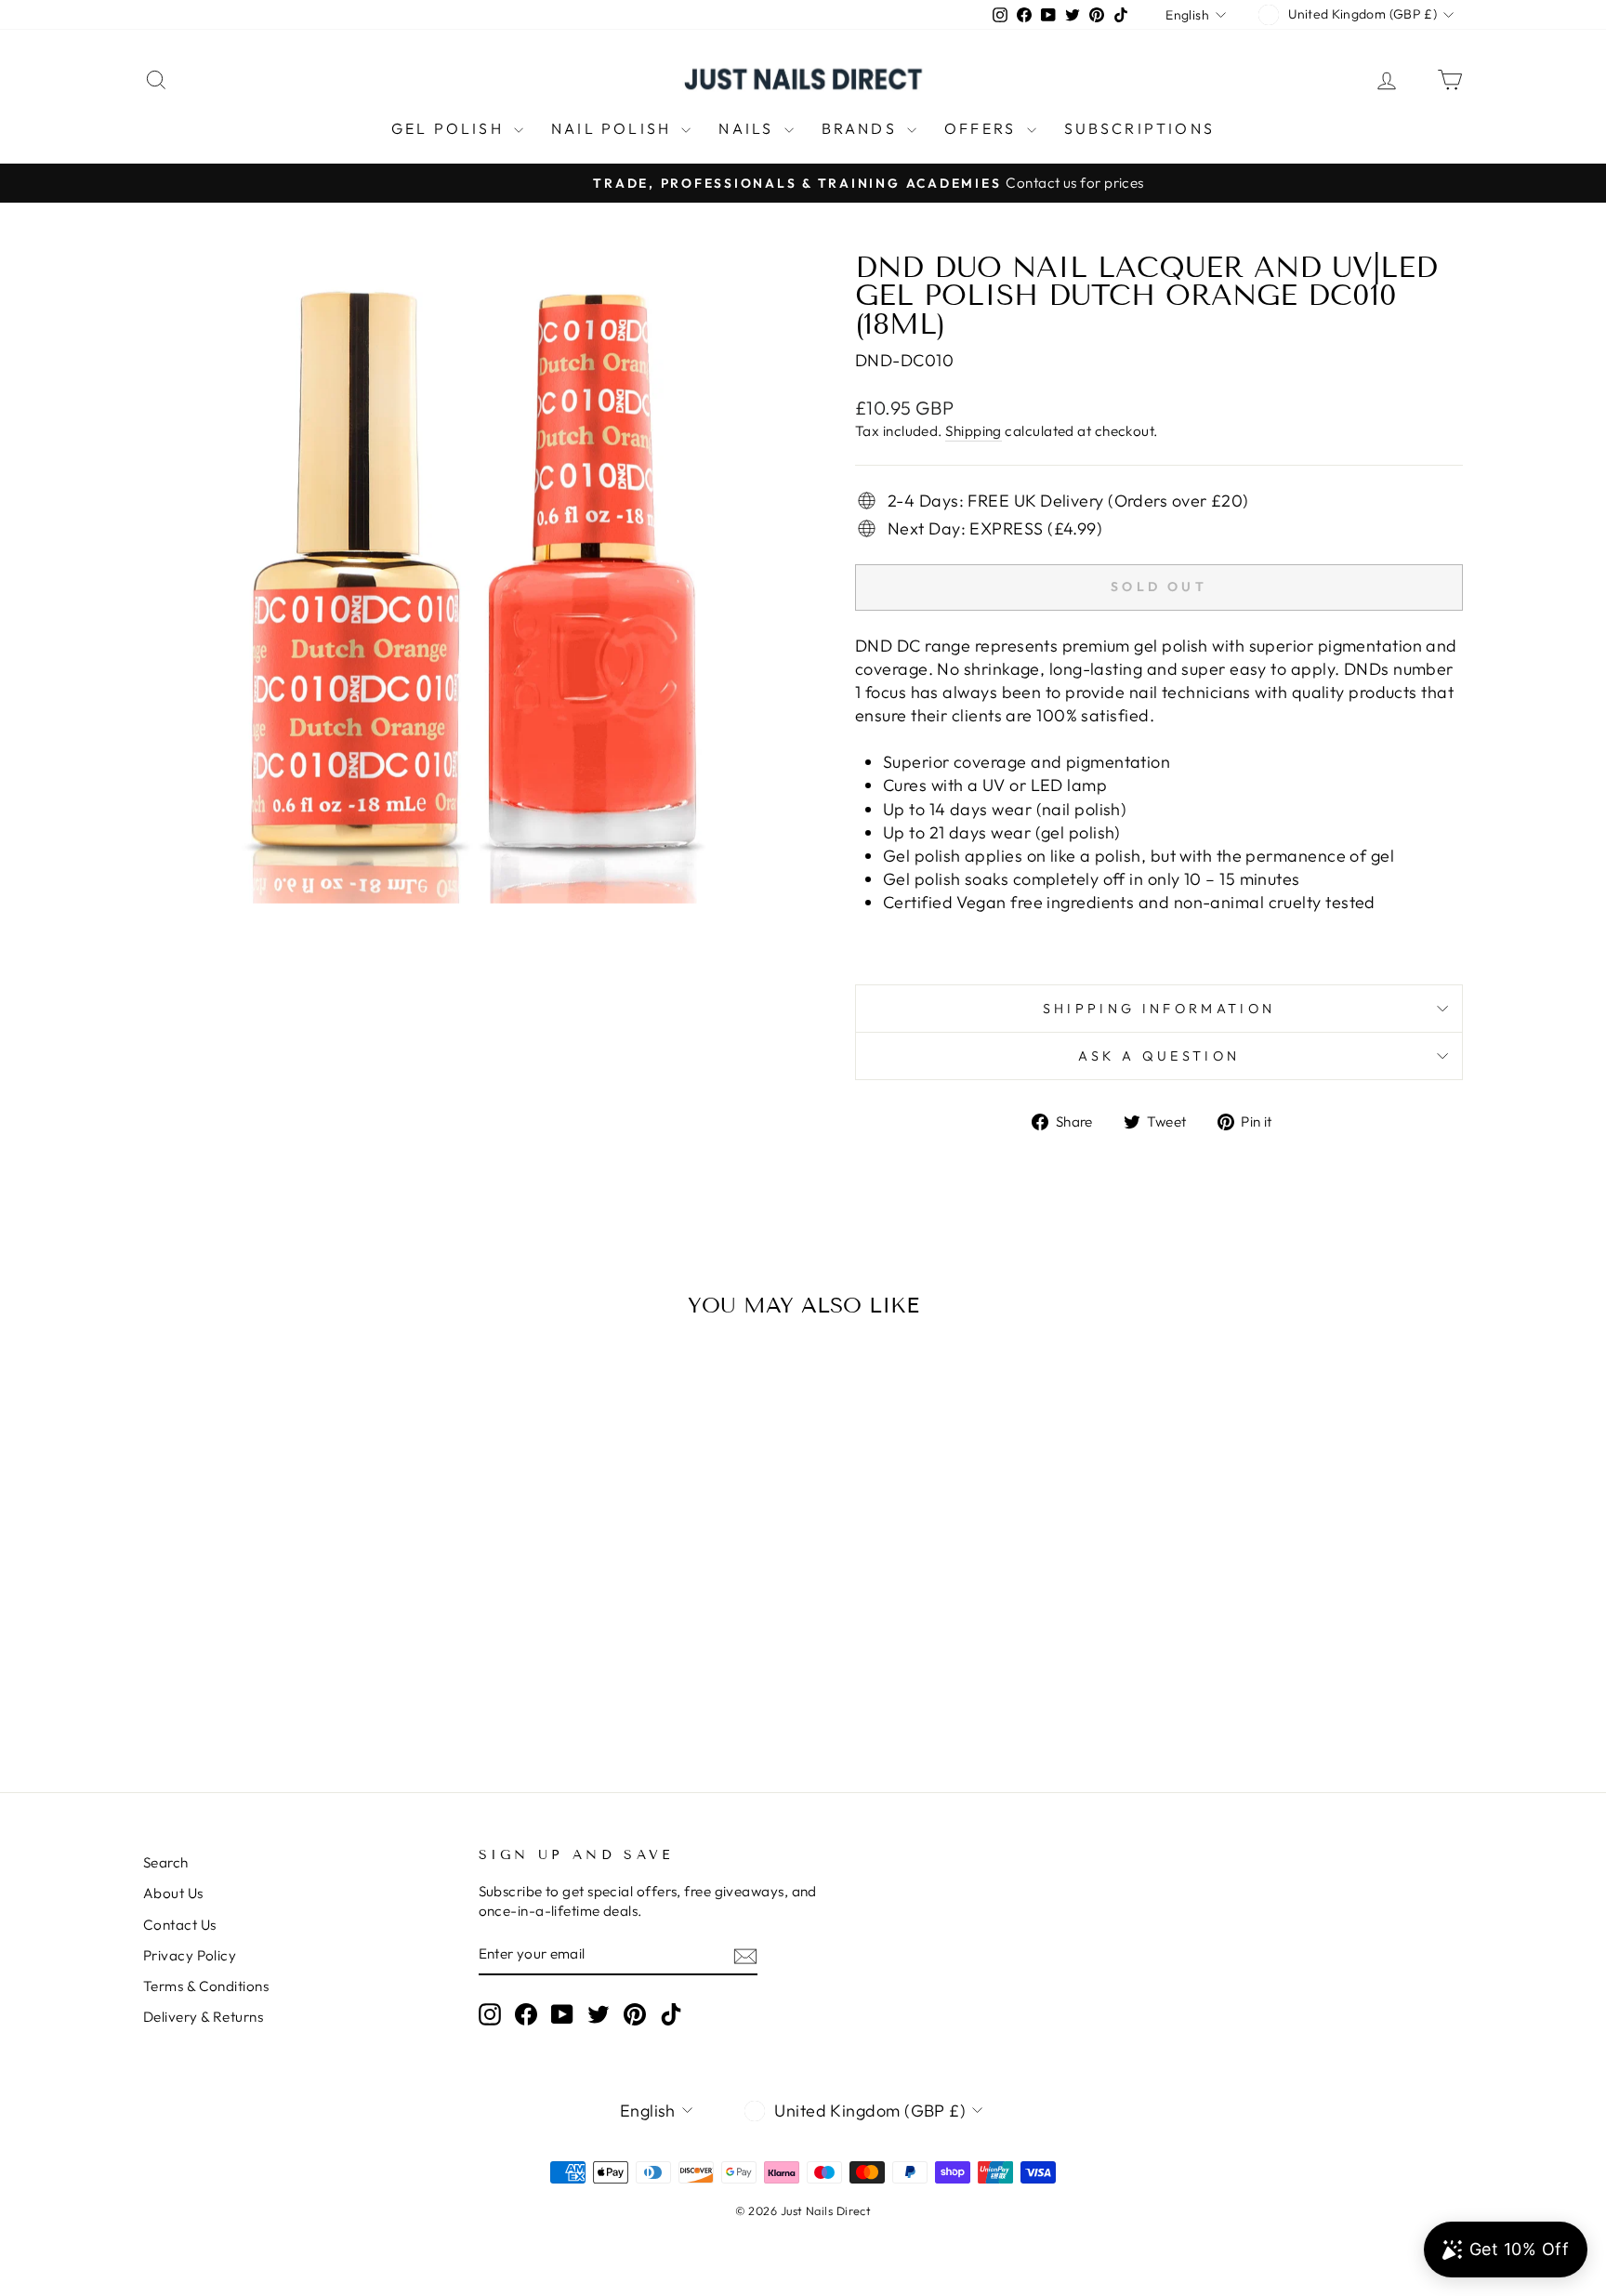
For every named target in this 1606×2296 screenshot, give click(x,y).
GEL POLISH (450, 128)
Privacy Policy (190, 1955)
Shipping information (1159, 1009)
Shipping (974, 431)
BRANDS (862, 128)
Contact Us (180, 1925)
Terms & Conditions (206, 1986)
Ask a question (1159, 1056)
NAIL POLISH (614, 128)
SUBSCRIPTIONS (1140, 128)
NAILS (749, 128)
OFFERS (983, 128)
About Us (173, 1893)
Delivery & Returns (203, 2017)
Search (166, 1862)
